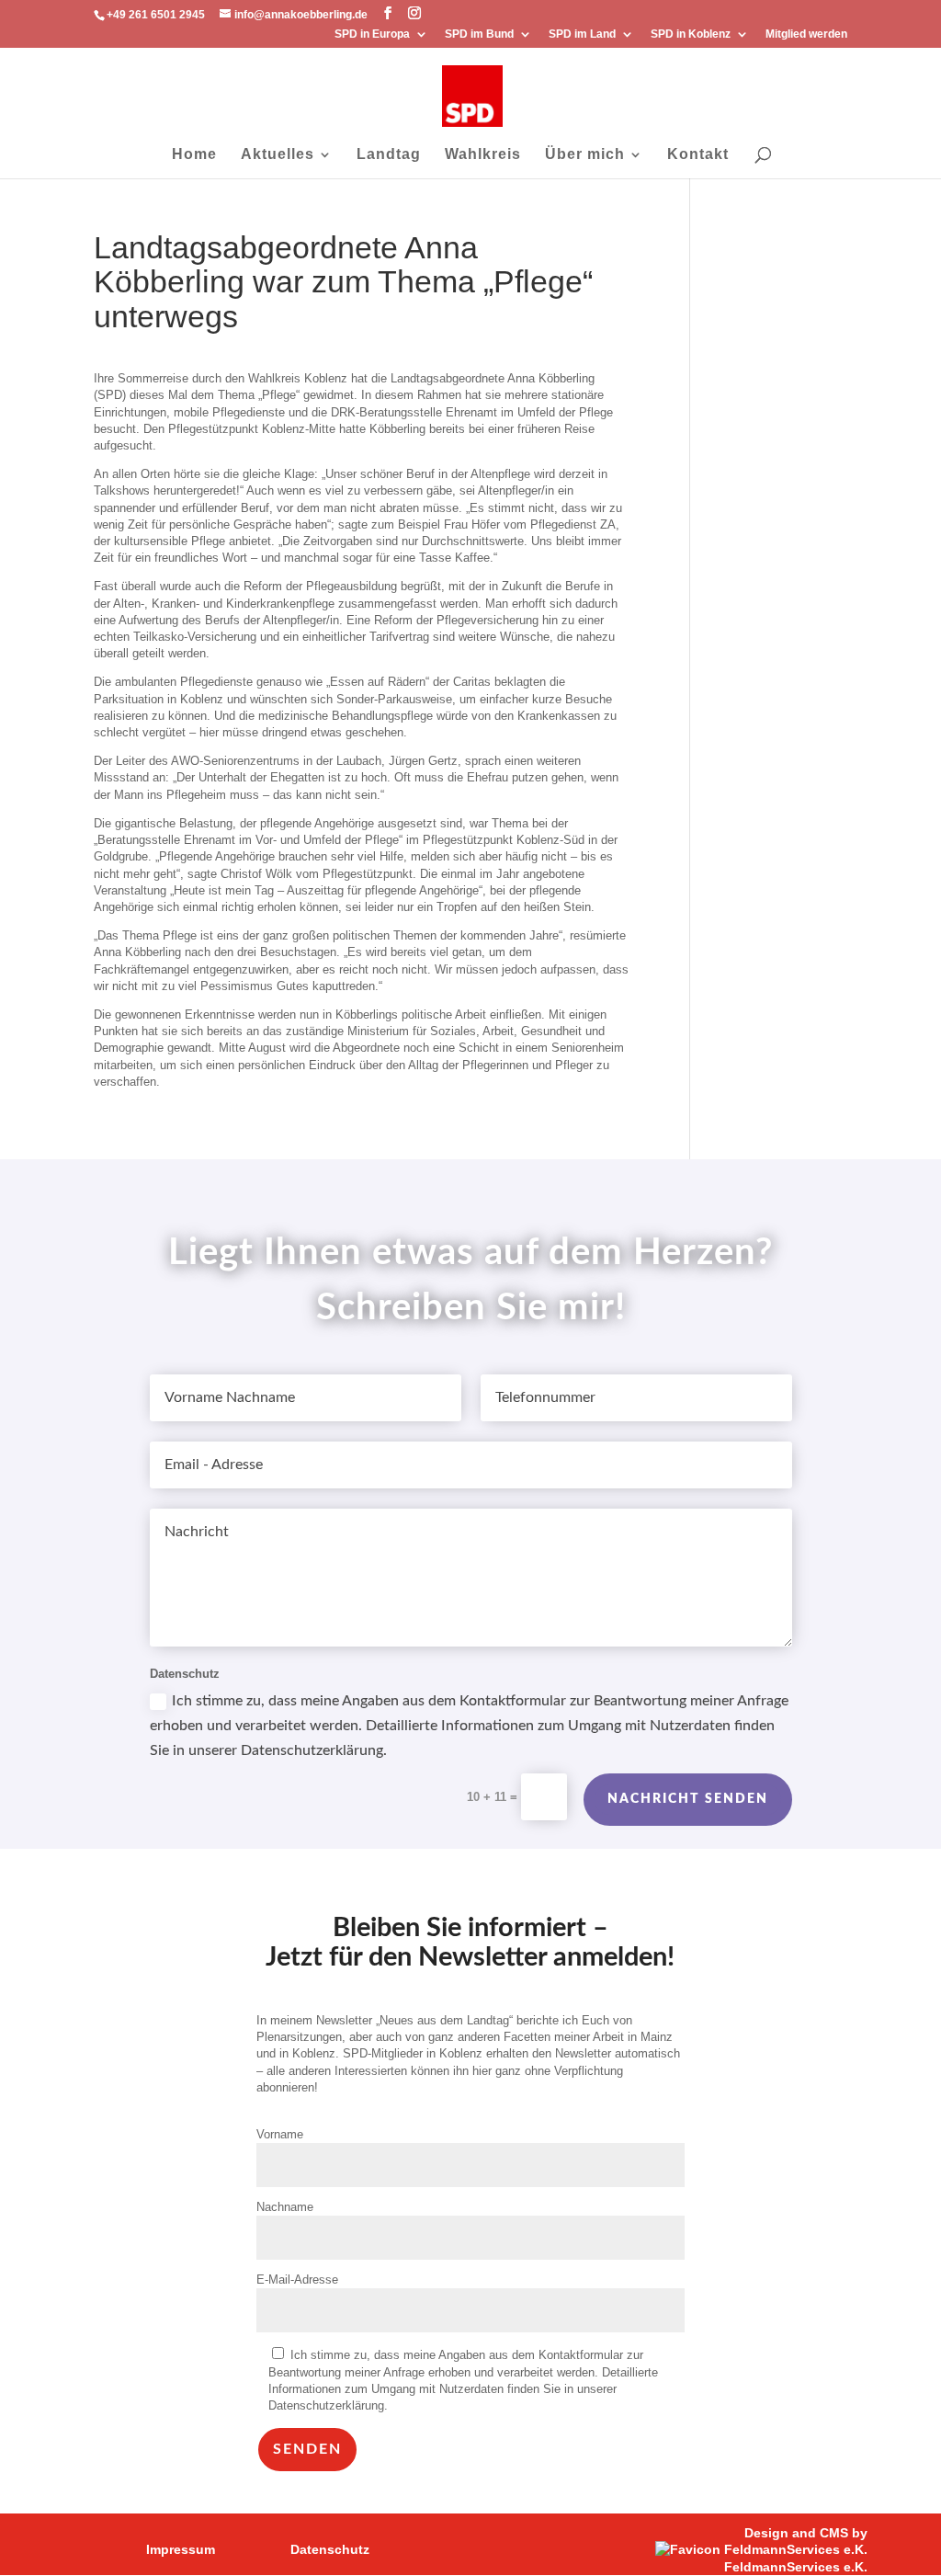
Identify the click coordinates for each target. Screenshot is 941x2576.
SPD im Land (582, 34)
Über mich (585, 155)
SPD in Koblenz (691, 34)
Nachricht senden (688, 1799)
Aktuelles (278, 155)
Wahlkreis (483, 155)
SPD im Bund (479, 34)
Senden (307, 2449)
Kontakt (698, 155)
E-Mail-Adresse (297, 2280)
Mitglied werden (806, 34)
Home (194, 155)
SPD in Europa (372, 34)
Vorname (280, 2134)
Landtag (389, 155)
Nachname (285, 2207)
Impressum (181, 2549)
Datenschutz (330, 2549)
